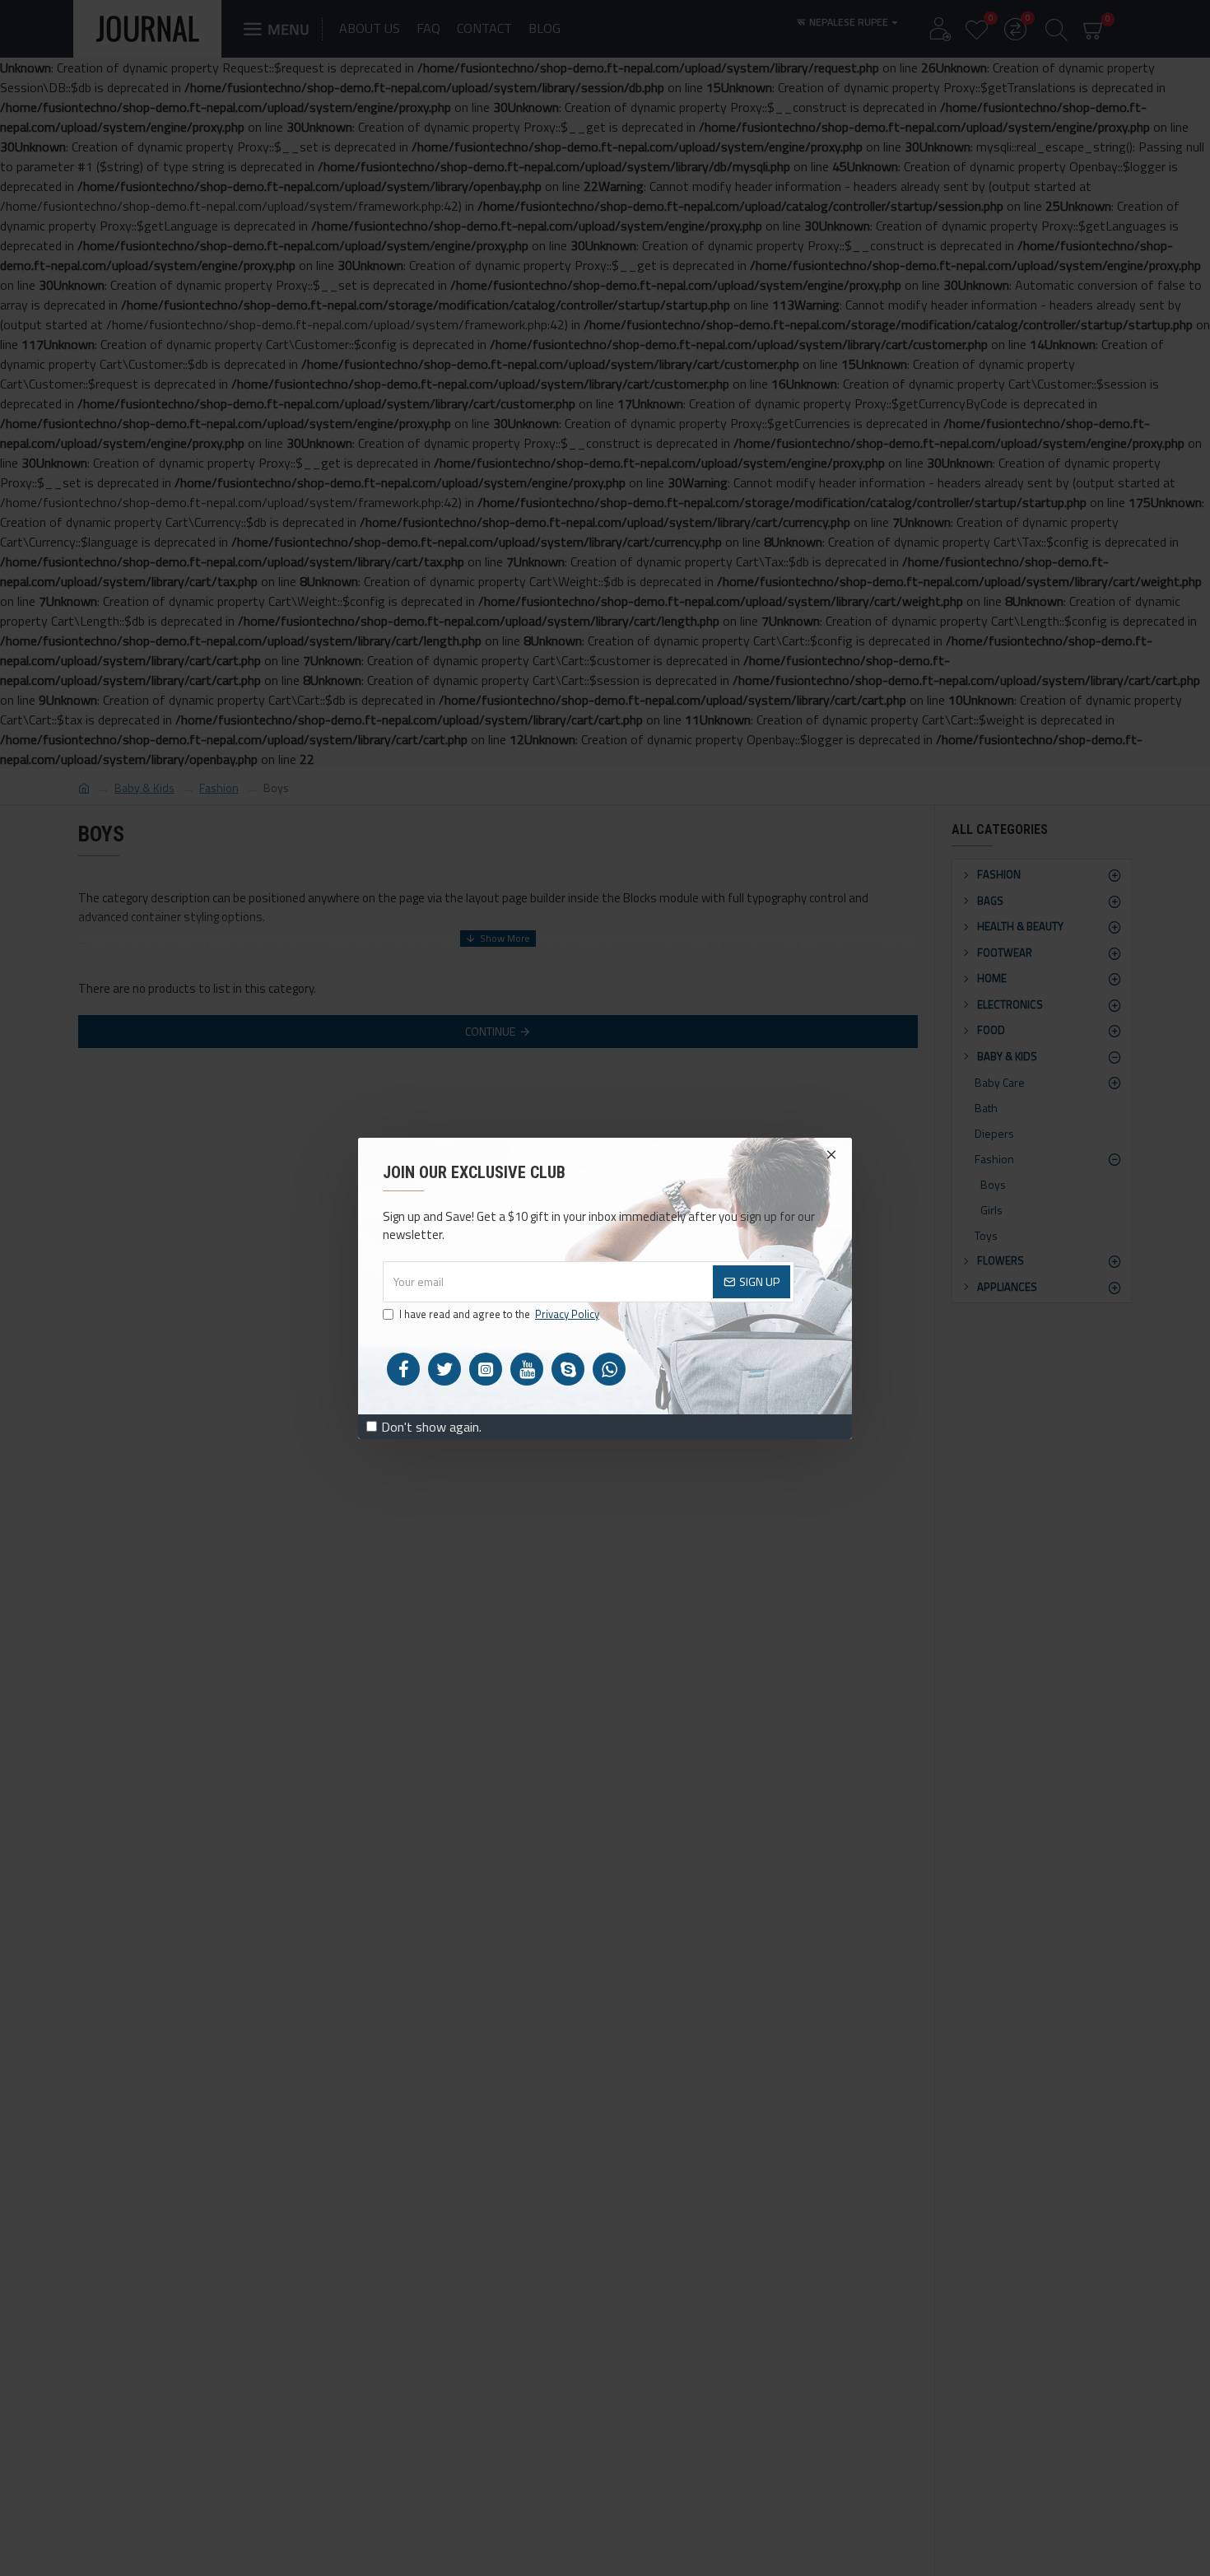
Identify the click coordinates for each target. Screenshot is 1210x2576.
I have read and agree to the (499, 1314)
